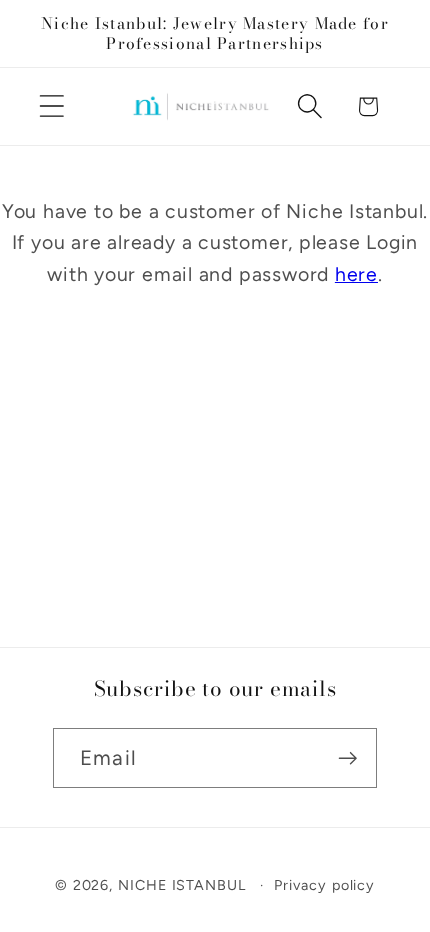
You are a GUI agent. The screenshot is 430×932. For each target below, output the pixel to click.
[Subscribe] (347, 758)
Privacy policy (324, 885)
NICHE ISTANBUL (182, 885)
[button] (51, 106)
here (356, 274)
